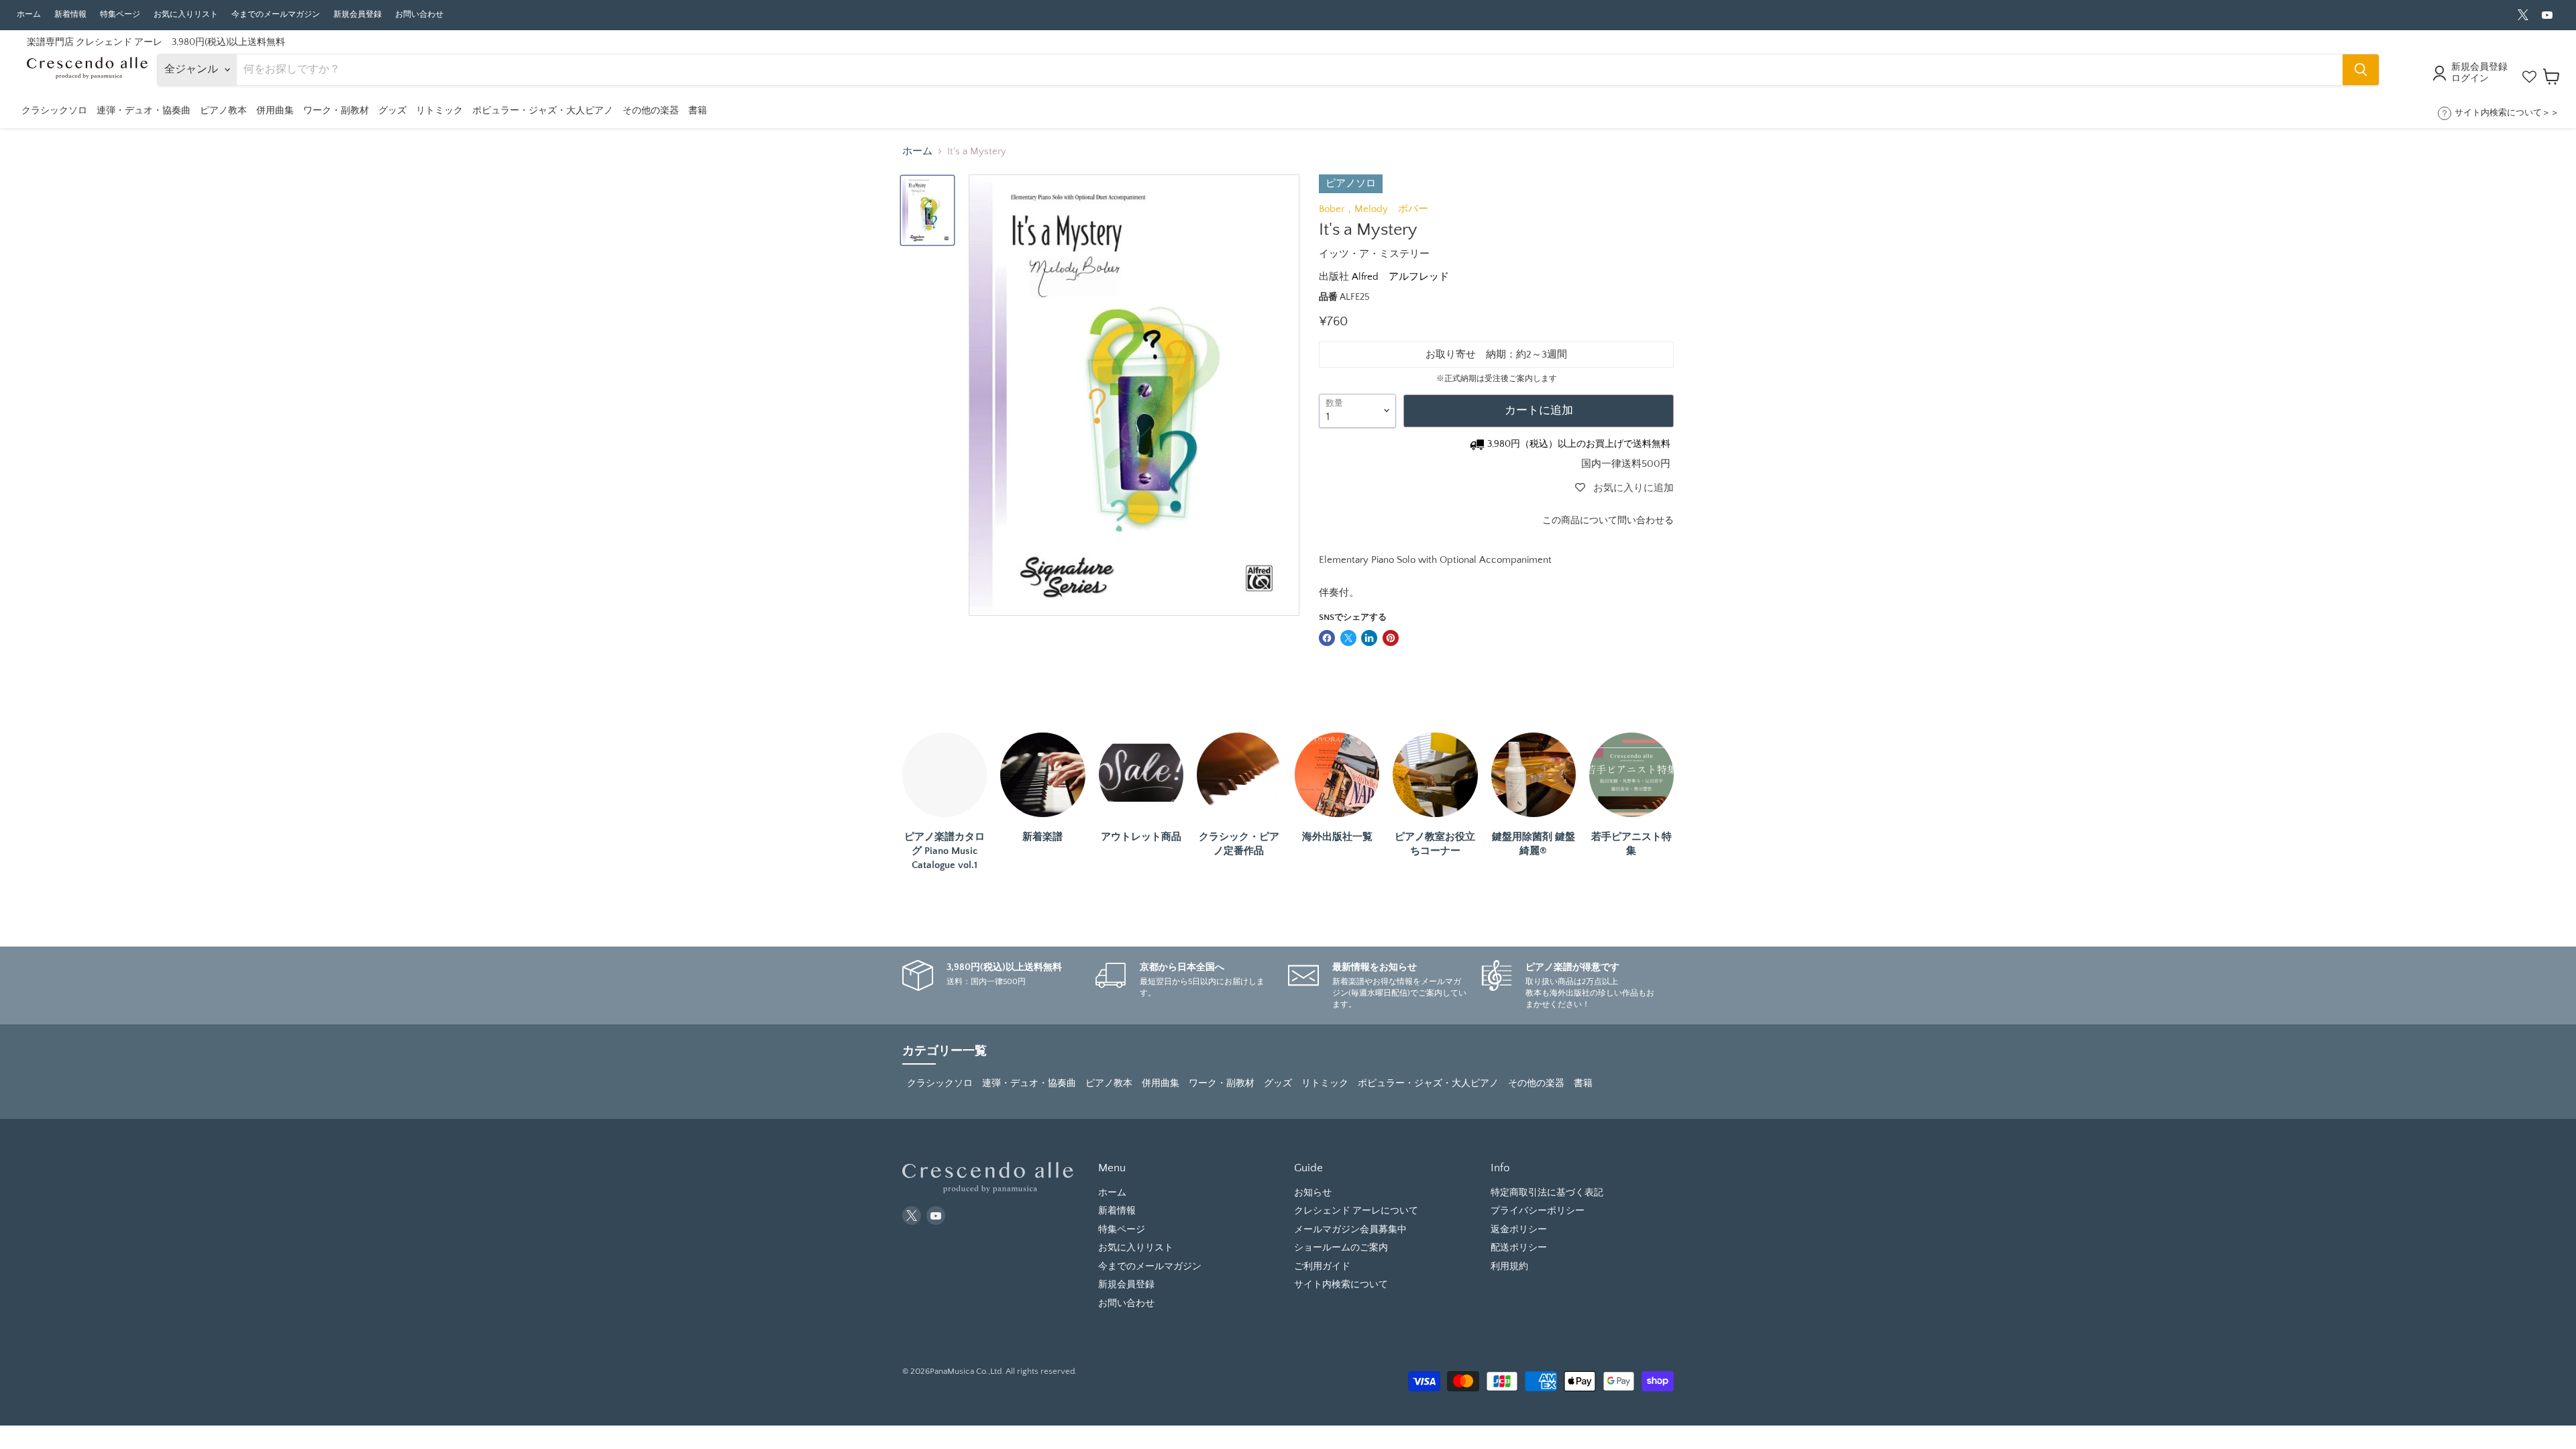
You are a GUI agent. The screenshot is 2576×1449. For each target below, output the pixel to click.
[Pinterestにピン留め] (1391, 638)
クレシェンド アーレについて (1356, 1211)
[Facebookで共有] (1327, 638)
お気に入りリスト (186, 14)
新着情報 (70, 14)
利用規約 (1509, 1267)
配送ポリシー (1519, 1248)
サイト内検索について (1341, 1285)
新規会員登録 (358, 14)
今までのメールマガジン (276, 14)
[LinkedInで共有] (1369, 638)
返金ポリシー (1519, 1230)
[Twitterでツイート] (1348, 638)
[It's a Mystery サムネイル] (927, 210)
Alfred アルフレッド (1400, 277)
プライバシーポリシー (1538, 1211)
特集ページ (120, 14)
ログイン (2470, 78)
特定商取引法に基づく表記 (1547, 1193)
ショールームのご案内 (1341, 1248)
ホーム (29, 14)
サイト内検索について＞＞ (2507, 113)
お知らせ (1313, 1193)
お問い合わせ (419, 14)
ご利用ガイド (1322, 1267)
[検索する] (2361, 70)
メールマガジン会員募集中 (1350, 1230)
